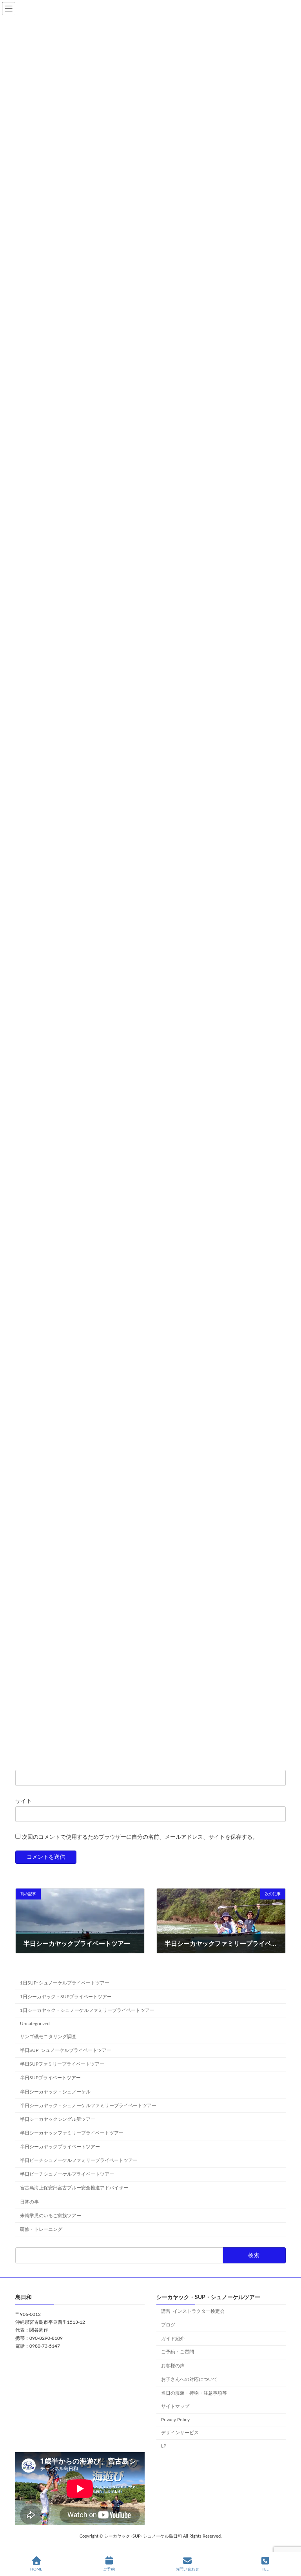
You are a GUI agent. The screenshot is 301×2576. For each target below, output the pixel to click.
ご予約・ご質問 (178, 2352)
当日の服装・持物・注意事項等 (194, 2393)
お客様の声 (173, 2366)
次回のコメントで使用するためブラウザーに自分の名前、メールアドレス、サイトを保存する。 (140, 1837)
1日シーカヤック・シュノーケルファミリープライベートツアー (87, 2010)
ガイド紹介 (173, 2339)
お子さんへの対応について (189, 2379)
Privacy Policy (175, 2420)
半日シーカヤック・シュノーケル (55, 2092)
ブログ (168, 2325)
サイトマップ (175, 2407)
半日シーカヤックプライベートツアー (60, 2147)
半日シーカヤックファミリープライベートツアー (72, 2133)
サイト (24, 1801)
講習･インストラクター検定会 (193, 2311)
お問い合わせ (187, 2569)
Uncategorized (35, 2024)
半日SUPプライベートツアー (50, 2078)
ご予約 (109, 2569)
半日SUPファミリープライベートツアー (62, 2064)
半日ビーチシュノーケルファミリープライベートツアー (79, 2161)
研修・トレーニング (41, 2229)
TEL (265, 2569)
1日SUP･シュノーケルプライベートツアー (65, 1983)
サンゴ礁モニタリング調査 (48, 2037)
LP (164, 2446)
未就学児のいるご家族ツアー (51, 2216)
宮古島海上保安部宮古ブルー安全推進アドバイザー (74, 2188)
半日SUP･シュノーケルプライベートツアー (66, 2051)
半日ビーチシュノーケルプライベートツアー (67, 2174)
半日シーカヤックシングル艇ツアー (58, 2119)
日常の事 (29, 2202)
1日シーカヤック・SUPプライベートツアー (66, 1997)
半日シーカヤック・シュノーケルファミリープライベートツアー (88, 2106)
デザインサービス (180, 2433)
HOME (36, 2569)
